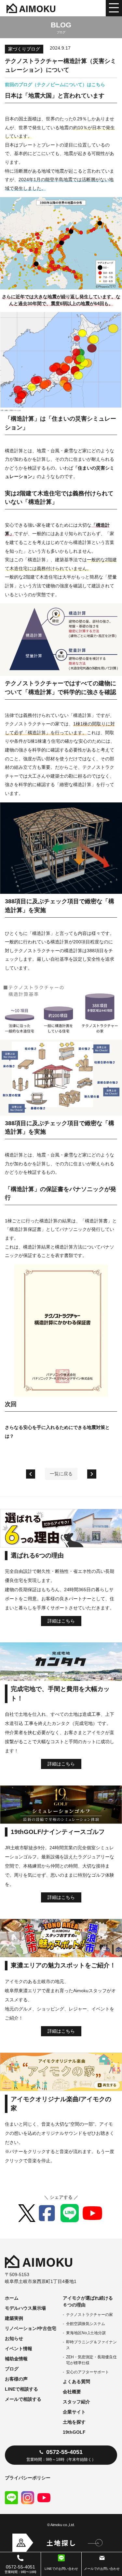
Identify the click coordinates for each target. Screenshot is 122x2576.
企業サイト (74, 2412)
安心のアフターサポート (88, 2372)
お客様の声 (16, 2379)
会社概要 (72, 2392)
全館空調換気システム (86, 2324)
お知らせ (14, 2338)
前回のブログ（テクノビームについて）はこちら (55, 85)
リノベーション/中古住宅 (31, 2328)
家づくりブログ (24, 49)
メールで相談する (23, 2399)
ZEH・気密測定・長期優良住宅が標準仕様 (91, 2360)
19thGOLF (74, 2432)
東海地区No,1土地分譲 (86, 2333)
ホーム (12, 2298)
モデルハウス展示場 (25, 2308)
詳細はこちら (61, 1621)
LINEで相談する (21, 2389)
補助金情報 (16, 2359)
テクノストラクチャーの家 (89, 2315)
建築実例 (14, 2318)
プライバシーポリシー (28, 2478)
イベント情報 (19, 2349)
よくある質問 (76, 2382)
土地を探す (74, 2422)
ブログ (12, 2369)
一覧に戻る (61, 1474)
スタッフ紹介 (76, 2402)
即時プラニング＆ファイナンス (91, 2345)
